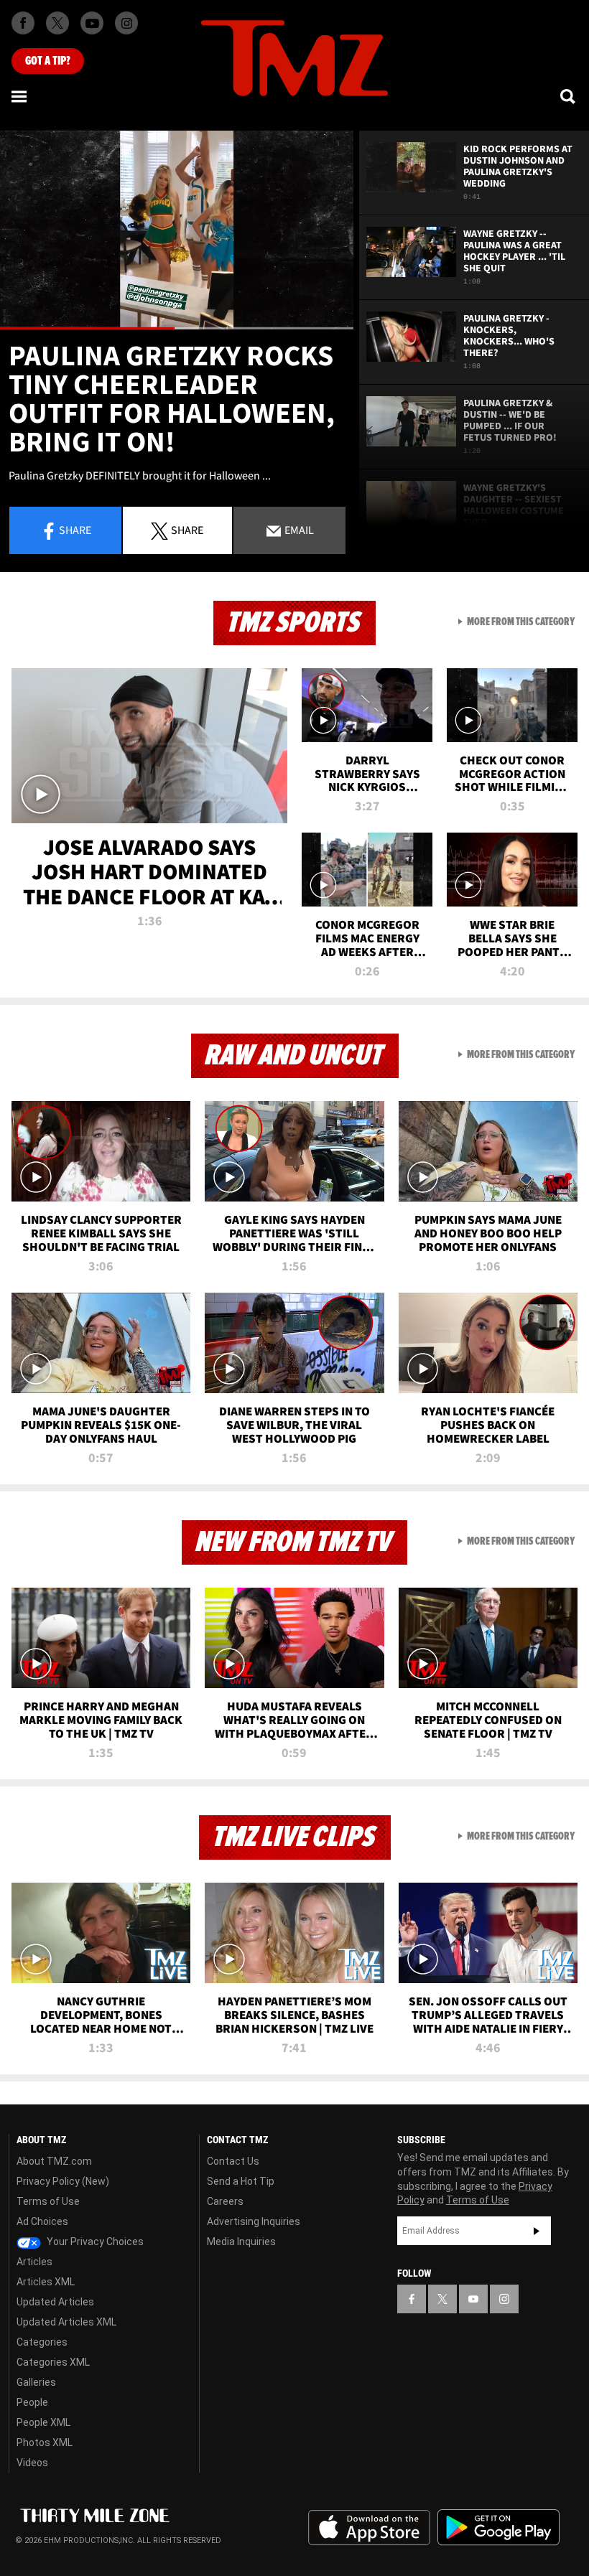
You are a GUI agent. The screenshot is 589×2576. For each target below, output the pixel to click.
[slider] (177, 328)
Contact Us (233, 2161)
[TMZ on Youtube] (92, 23)
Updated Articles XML (66, 2322)
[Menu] (20, 96)
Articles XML (46, 2282)
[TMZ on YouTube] (473, 2299)
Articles (34, 2262)
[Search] (569, 96)
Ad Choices (42, 2221)
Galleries (36, 2382)
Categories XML (53, 2362)
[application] (177, 230)
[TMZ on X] (57, 23)
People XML (43, 2422)
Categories (42, 2342)
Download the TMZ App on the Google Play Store (498, 2528)
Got (48, 61)
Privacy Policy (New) (63, 2181)
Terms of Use (48, 2201)
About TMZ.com (54, 2161)
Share (75, 530)
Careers (225, 2201)
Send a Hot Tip (241, 2181)
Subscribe (537, 2231)
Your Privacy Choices (94, 2242)
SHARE (187, 530)
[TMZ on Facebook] (23, 23)
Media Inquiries (241, 2242)
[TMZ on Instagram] (126, 23)
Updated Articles (55, 2302)
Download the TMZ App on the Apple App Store (369, 2528)
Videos (32, 2463)
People (32, 2402)
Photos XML (45, 2442)
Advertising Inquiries (254, 2221)
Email (298, 530)
